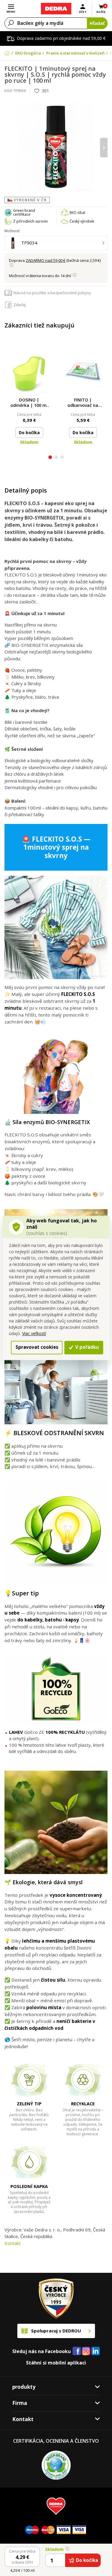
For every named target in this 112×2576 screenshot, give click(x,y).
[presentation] (8, 148)
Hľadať (97, 23)
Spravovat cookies (37, 1347)
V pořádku (86, 1347)
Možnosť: (12, 231)
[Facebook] (77, 2351)
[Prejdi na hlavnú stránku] (56, 9)
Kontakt (13, 2243)
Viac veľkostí (34, 1333)
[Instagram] (86, 2351)
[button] (50, 458)
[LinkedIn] (96, 2351)
